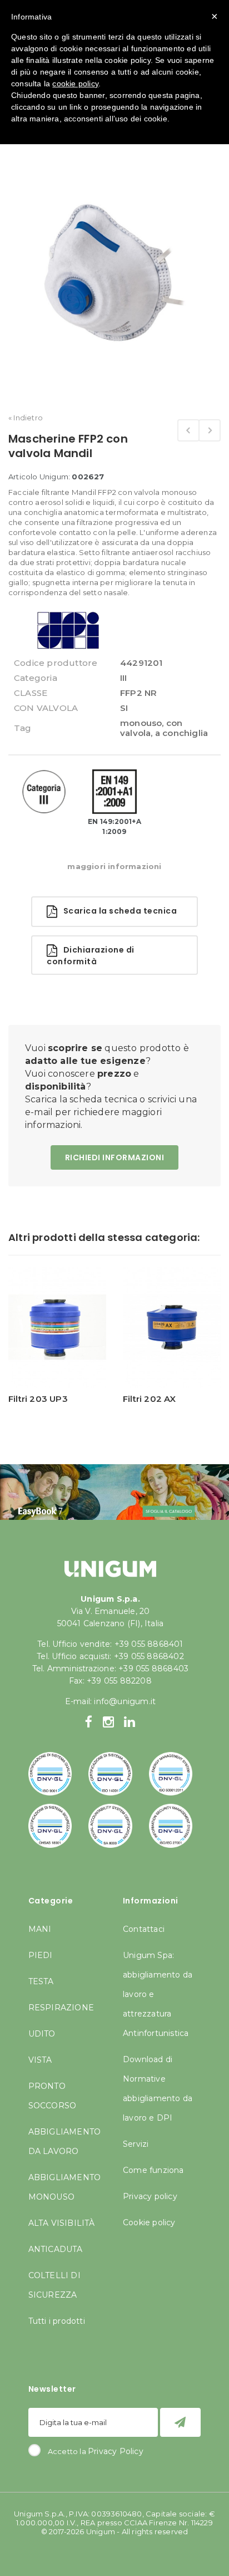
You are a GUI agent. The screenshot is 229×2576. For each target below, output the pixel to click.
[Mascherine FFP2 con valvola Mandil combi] (210, 430)
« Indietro (26, 418)
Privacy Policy (116, 2451)
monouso (141, 723)
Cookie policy (149, 2222)
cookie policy (75, 84)
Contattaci (144, 1929)
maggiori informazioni (114, 866)
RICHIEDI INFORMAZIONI (115, 1157)
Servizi (136, 2144)
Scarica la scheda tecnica (117, 911)
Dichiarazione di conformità (91, 956)
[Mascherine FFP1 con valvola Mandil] (188, 430)
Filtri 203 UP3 (38, 1399)
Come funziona (153, 2170)
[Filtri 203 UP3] (57, 1327)
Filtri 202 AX (150, 1399)
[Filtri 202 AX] (172, 1327)
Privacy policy (150, 2196)
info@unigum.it (125, 1701)
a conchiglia (181, 733)
